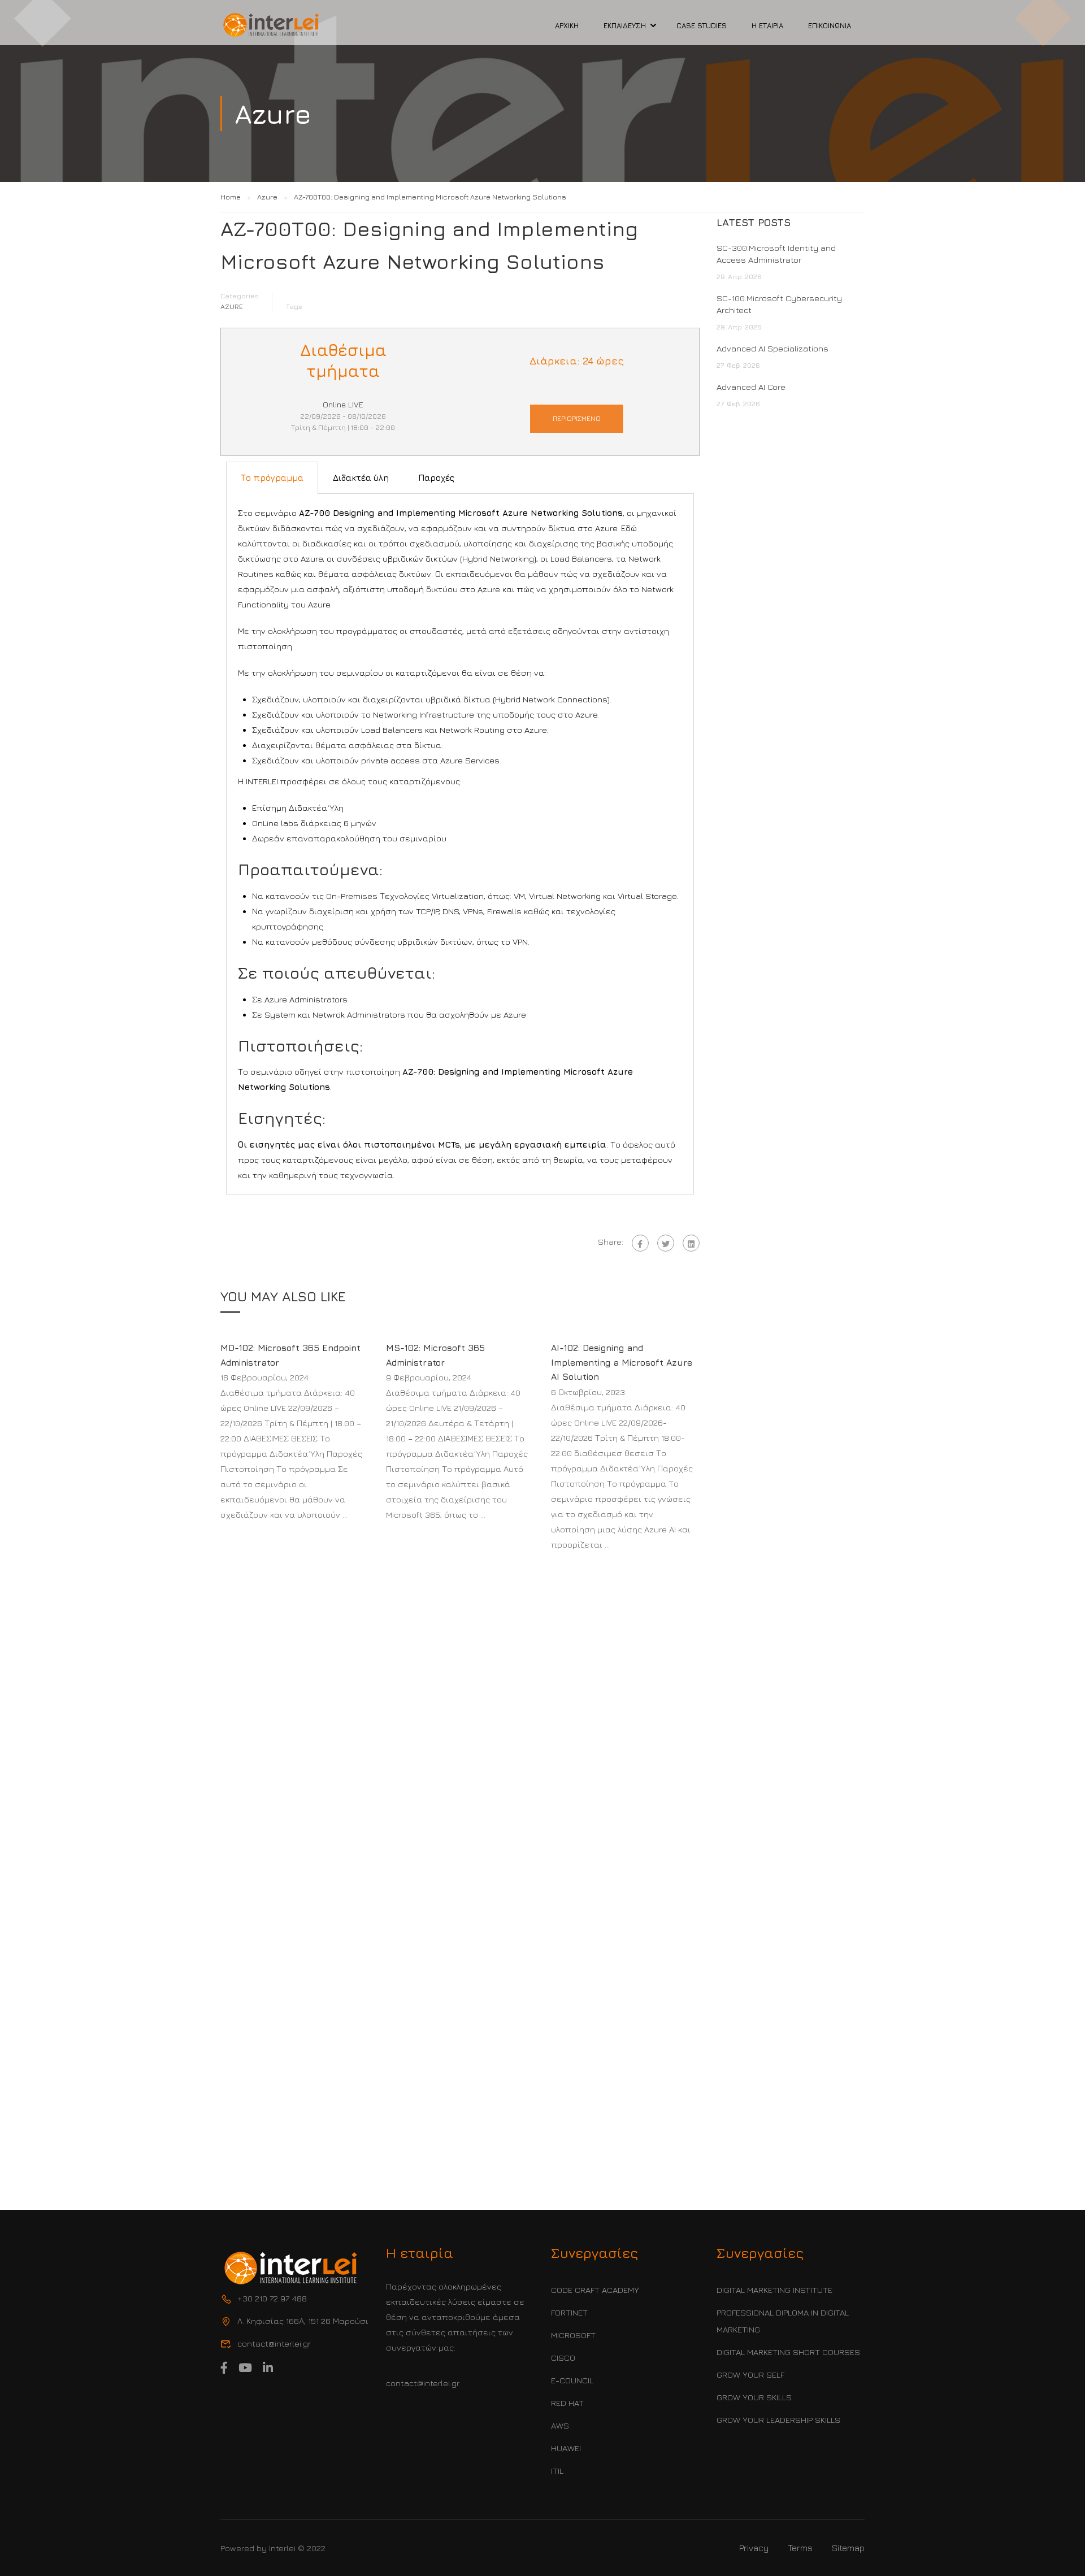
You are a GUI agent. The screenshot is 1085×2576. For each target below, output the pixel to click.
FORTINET (569, 2312)
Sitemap (848, 2548)
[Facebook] (640, 1243)
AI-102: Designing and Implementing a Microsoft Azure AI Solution (622, 1362)
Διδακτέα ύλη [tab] (361, 478)
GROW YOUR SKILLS (754, 2397)
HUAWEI (566, 2448)
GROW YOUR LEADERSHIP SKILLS (778, 2420)
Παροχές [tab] (436, 478)
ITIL (557, 2471)
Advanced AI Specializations (772, 348)
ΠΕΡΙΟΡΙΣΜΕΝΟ (577, 418)
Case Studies (702, 25)
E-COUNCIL (572, 2380)
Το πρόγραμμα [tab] (272, 478)
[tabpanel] (460, 844)
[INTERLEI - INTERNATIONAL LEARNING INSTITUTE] (271, 25)
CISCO (563, 2358)
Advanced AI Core (751, 387)
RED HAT (567, 2403)
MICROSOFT (573, 2335)
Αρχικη (567, 25)
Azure (232, 307)
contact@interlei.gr (423, 2383)
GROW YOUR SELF (750, 2375)
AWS (560, 2425)
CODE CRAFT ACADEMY (595, 2290)
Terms (800, 2548)
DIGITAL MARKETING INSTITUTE (774, 2290)
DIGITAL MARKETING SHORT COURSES (788, 2352)
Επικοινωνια (830, 25)
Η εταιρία (767, 25)
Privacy (754, 2548)
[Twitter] (666, 1243)
